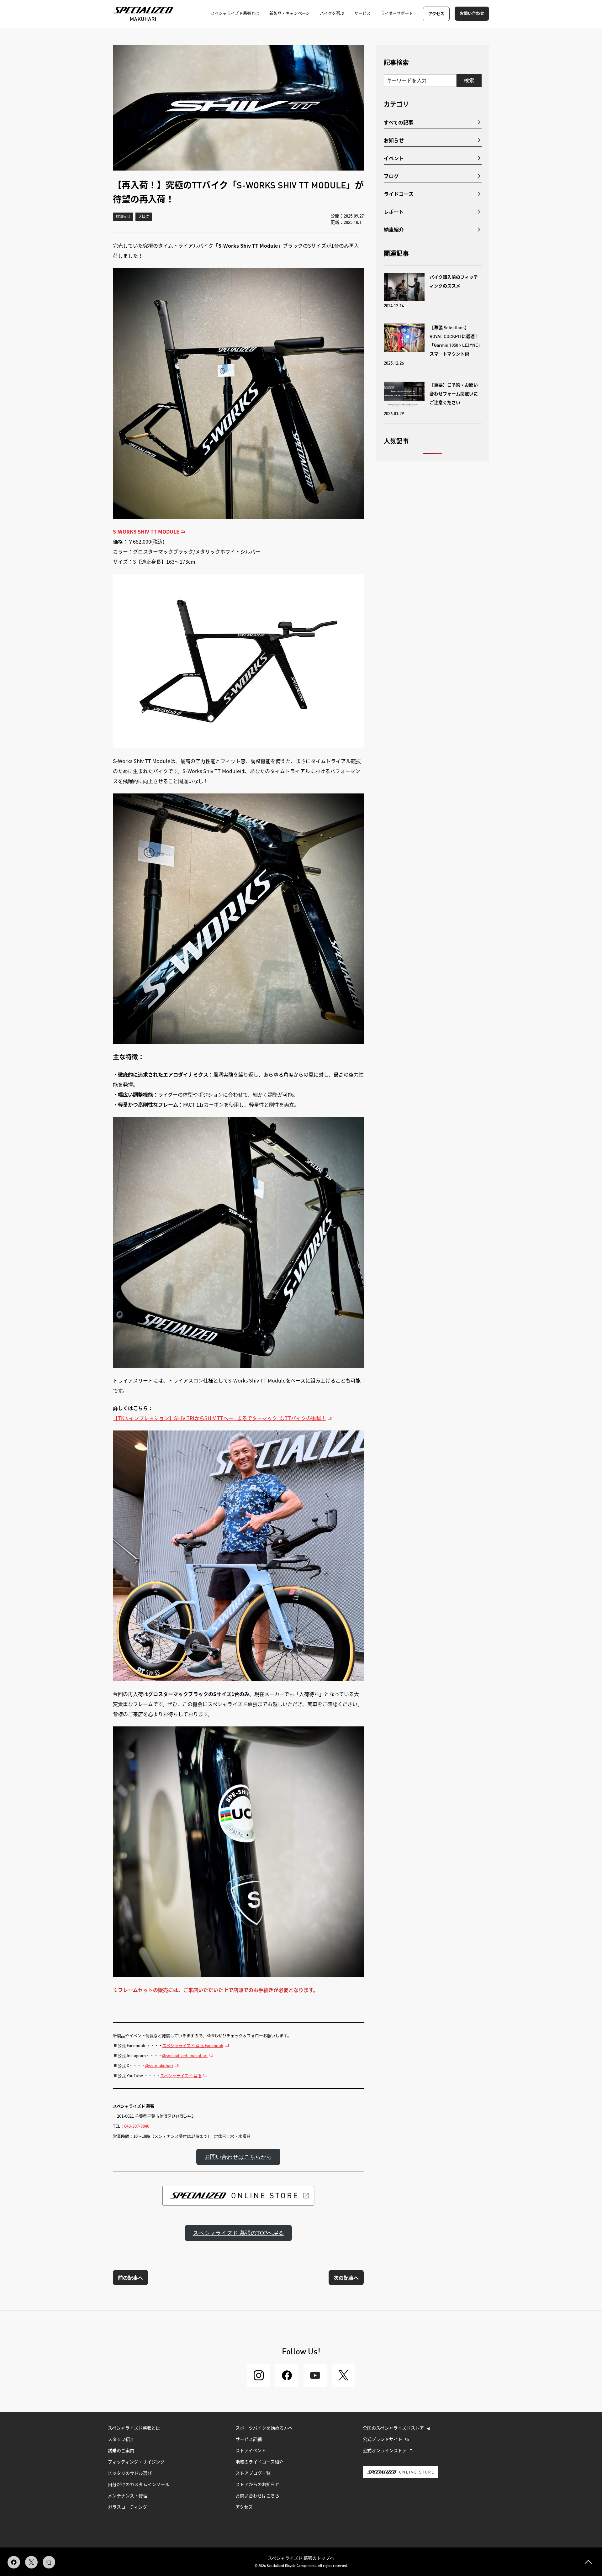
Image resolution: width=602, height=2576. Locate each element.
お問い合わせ (472, 14)
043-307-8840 (137, 2126)
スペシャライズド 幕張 (181, 2076)
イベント (394, 158)
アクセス (436, 14)
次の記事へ (346, 2278)
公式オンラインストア (385, 2451)
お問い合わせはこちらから (238, 2157)
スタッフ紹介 (121, 2440)
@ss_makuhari (159, 2065)
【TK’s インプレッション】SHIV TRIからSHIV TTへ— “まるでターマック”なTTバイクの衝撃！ (219, 1418)
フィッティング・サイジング (136, 2462)
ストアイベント (251, 2451)
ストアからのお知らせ (257, 2485)
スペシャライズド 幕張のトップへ (301, 2558)
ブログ (144, 217)
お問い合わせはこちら (257, 2496)
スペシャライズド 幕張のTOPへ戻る (238, 2233)
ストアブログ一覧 (253, 2473)
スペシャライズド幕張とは (134, 2428)
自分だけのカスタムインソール (139, 2485)
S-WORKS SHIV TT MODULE (146, 531)
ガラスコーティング (127, 2507)
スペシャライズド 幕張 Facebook (193, 2045)
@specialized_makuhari (185, 2055)
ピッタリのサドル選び (130, 2473)
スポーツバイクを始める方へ (264, 2428)
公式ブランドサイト (383, 2440)
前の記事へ (130, 2278)
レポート (394, 212)
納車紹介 (394, 229)
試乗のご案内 (121, 2451)
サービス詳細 (249, 2440)
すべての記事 (399, 122)
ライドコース (399, 194)
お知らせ (123, 217)
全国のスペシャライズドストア (393, 2428)
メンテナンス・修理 (128, 2496)
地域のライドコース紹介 (259, 2462)
